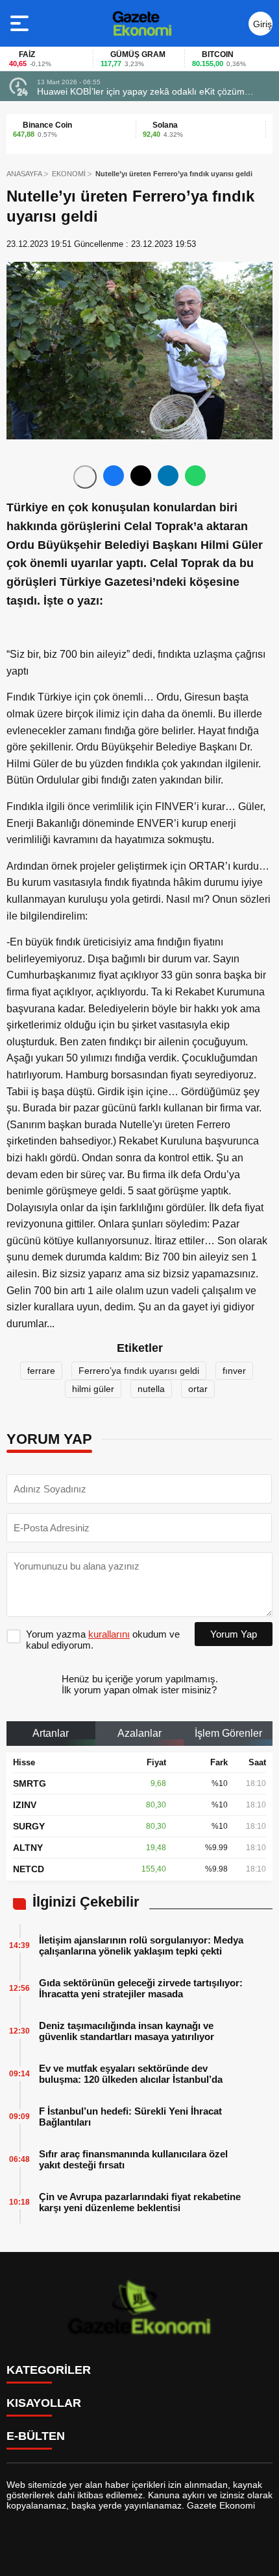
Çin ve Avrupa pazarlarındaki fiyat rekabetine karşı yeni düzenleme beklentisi (140, 2202)
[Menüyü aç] (21, 23)
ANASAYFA (24, 174)
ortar (198, 1389)
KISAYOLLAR (44, 2403)
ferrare (41, 1371)
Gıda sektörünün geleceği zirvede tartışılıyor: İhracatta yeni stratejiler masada (141, 1988)
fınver (234, 1371)
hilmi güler (93, 1389)
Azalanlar (139, 1733)
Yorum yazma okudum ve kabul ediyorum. (103, 1640)
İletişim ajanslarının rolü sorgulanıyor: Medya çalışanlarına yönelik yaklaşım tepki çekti (141, 1945)
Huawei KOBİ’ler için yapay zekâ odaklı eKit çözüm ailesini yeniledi (141, 91)
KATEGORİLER (49, 2370)
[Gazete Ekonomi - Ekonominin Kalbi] (142, 23)
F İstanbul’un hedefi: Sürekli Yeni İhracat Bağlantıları (130, 2117)
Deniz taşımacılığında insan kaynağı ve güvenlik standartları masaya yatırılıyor (127, 2031)
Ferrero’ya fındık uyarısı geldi (139, 1371)
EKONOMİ (69, 174)
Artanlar (51, 1733)
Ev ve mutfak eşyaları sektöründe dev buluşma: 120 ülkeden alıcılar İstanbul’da (131, 2074)
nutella (151, 1389)
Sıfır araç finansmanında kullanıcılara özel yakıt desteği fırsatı (133, 2159)
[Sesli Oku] (85, 477)
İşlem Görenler (228, 1733)
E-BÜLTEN (36, 2436)
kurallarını (109, 1634)
